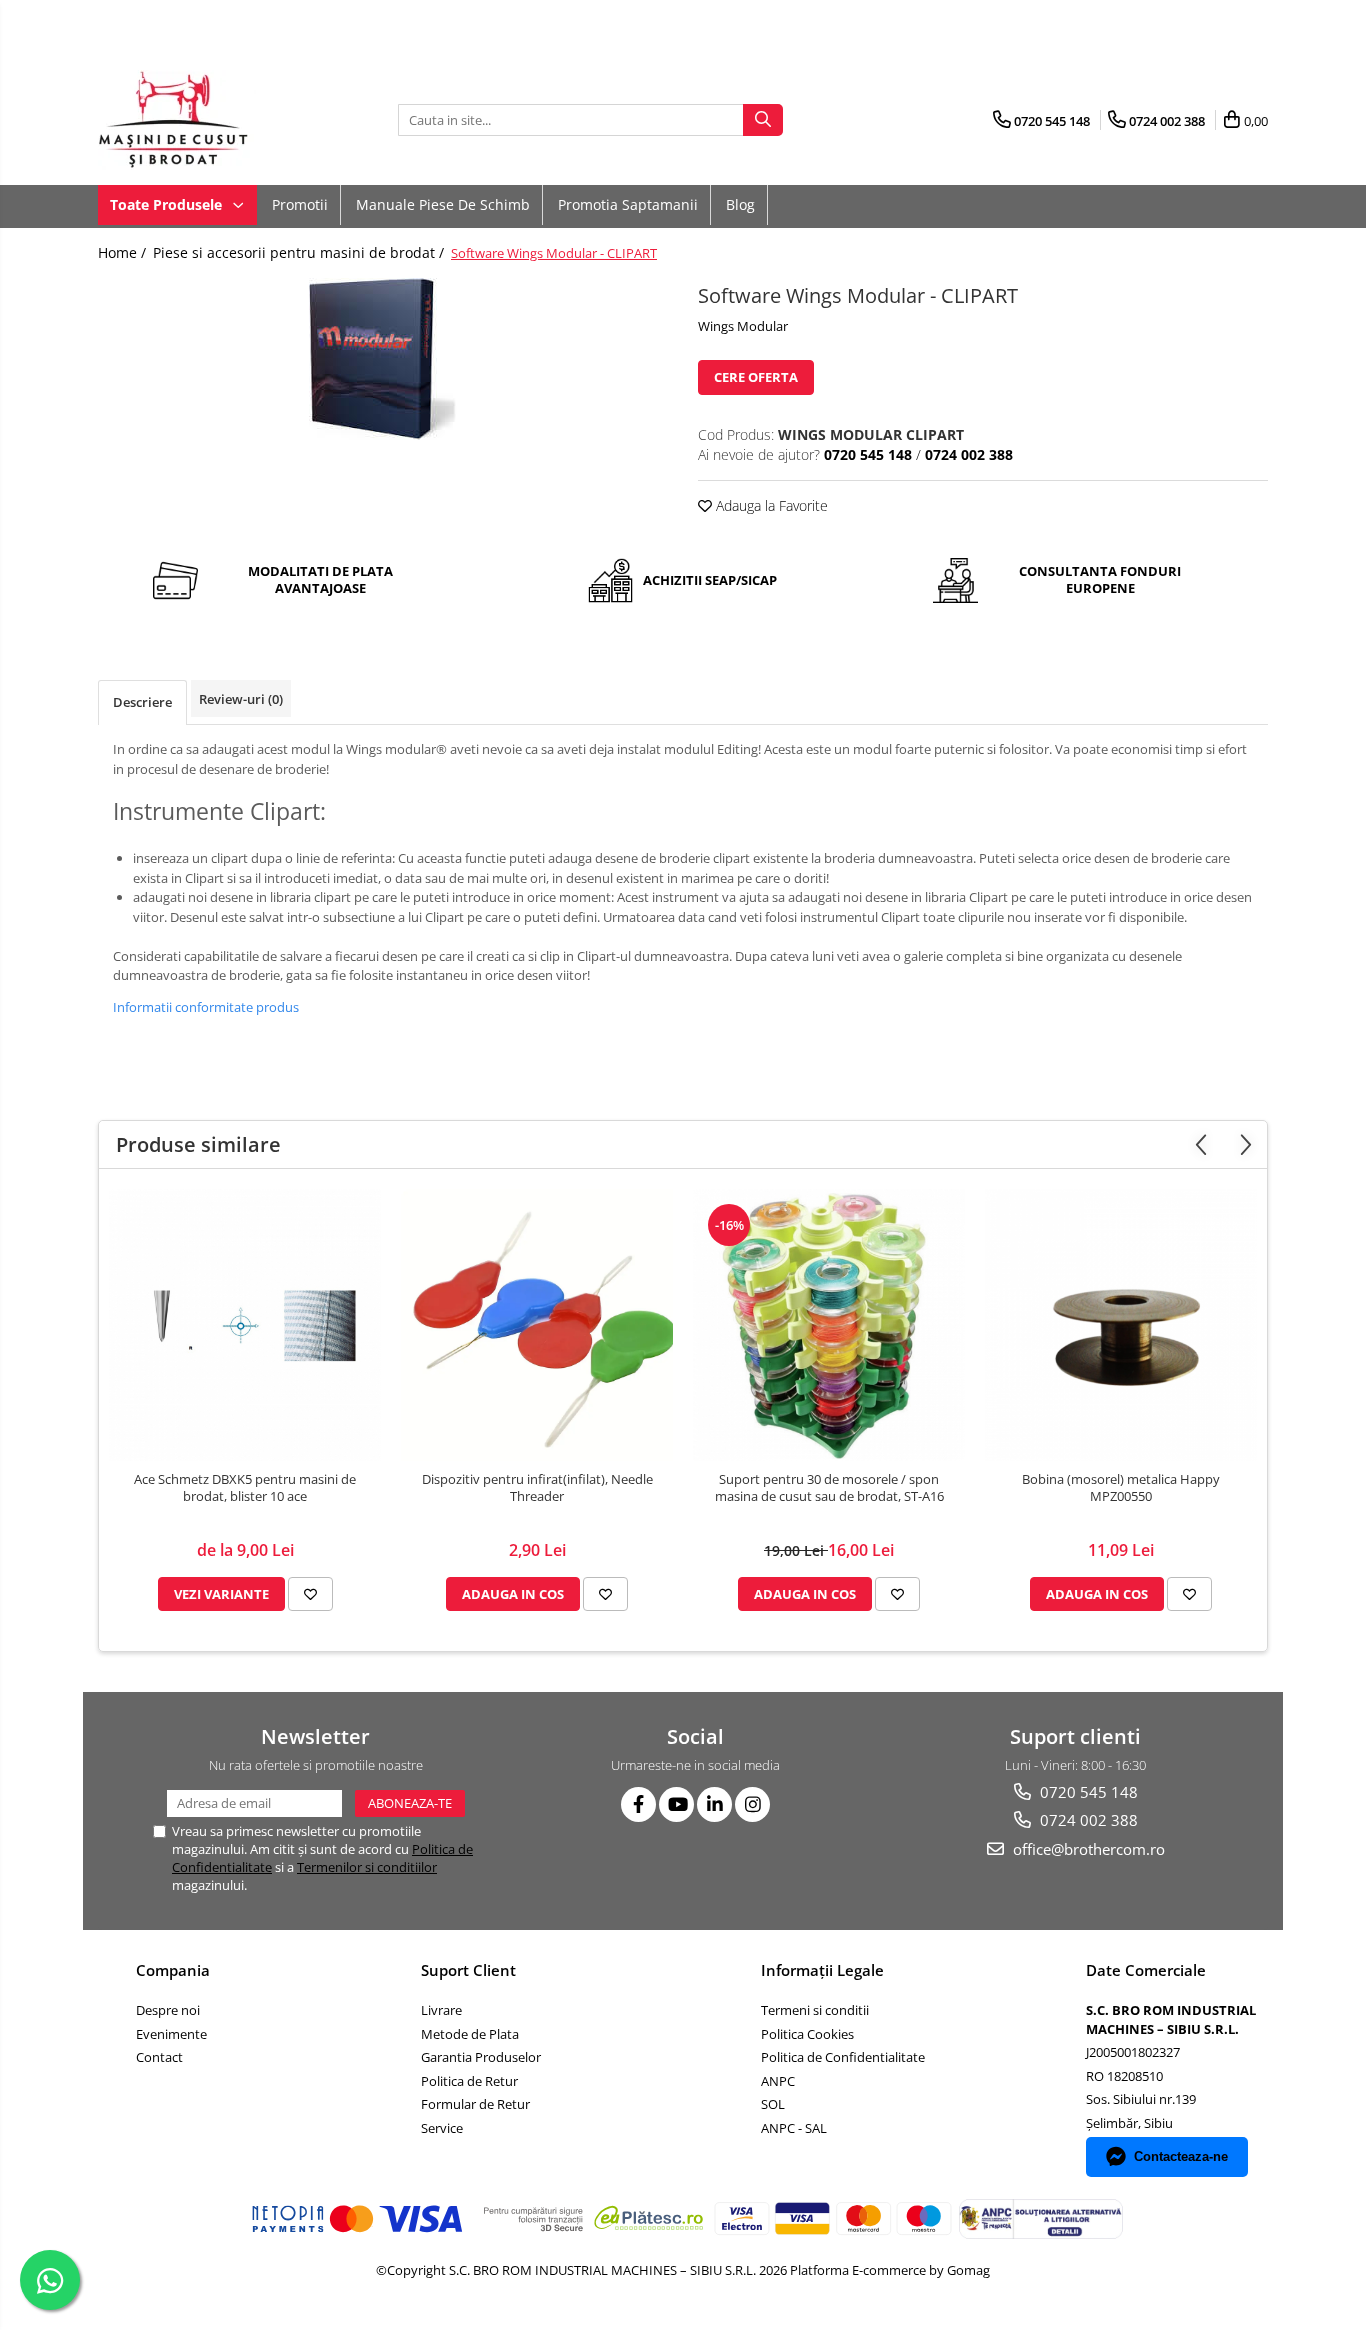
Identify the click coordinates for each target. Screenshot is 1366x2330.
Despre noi (168, 2010)
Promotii (300, 204)
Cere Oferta (756, 377)
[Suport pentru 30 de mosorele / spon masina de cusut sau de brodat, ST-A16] (829, 1325)
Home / (124, 252)
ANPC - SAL (794, 2128)
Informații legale (822, 1970)
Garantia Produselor (481, 2057)
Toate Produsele (168, 204)
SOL (773, 2104)
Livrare (441, 2010)
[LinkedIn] (714, 1804)
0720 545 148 (1087, 1792)
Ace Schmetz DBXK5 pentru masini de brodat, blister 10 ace (245, 1488)
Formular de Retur (475, 2104)
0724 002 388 (1087, 1820)
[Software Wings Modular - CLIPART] (383, 359)
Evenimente (171, 2034)
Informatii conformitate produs (206, 1007)
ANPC (778, 2081)
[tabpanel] (383, 359)
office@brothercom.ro (1087, 1849)
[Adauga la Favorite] (310, 1594)
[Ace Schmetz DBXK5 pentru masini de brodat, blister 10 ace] (245, 1325)
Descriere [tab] (142, 702)
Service (442, 2128)
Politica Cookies (807, 2034)
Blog (740, 204)
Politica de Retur (469, 2081)
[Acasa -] (198, 120)
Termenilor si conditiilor (367, 1867)
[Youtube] (676, 1804)
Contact (159, 2057)
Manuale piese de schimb (443, 204)
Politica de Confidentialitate (843, 2057)
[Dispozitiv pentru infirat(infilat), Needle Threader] (537, 1325)
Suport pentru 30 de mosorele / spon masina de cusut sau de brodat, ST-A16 (829, 1488)
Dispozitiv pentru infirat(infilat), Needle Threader (537, 1488)
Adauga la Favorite (770, 505)
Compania (173, 1970)
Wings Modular (743, 326)
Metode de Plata (470, 2034)
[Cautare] (763, 120)
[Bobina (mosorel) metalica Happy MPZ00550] (1121, 1325)
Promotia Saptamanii (628, 204)
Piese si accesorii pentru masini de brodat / (300, 252)
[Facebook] (638, 1804)
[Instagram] (752, 1804)
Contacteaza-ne (1181, 2156)
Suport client (468, 1970)
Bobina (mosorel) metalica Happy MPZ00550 (1121, 1488)
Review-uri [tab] (241, 699)
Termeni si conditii (815, 2010)
